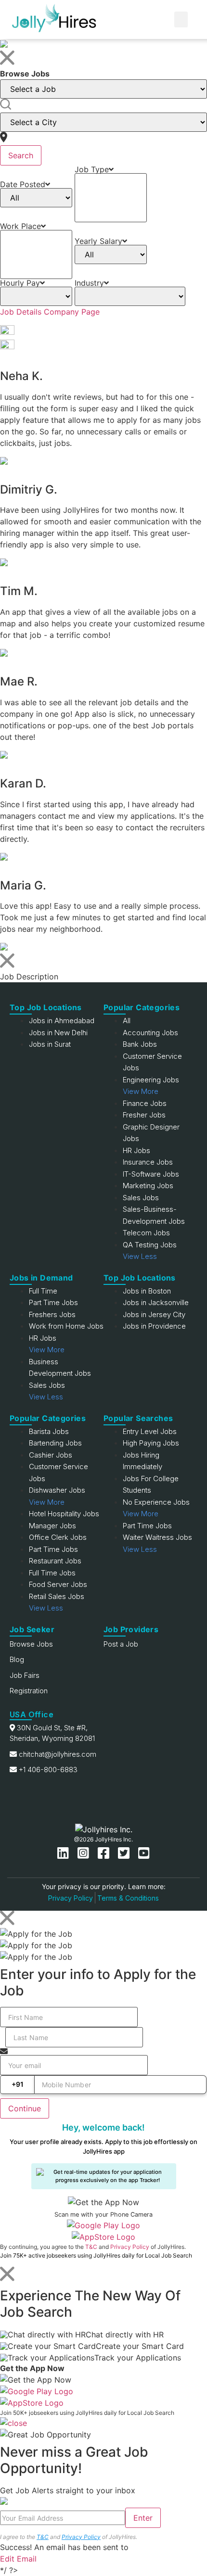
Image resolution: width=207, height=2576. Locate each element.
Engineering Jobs (151, 1080)
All (127, 1021)
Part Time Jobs (53, 1302)
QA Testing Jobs (150, 1245)
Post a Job (121, 1644)
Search (21, 155)
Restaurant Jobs (55, 1561)
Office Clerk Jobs (58, 1537)
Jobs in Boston (147, 1291)
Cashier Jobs (51, 1455)
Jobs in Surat (50, 1044)
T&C (91, 2247)
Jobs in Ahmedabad (62, 1021)
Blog (17, 1659)
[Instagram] (85, 1853)
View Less (140, 1256)
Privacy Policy (71, 1898)
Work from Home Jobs (66, 1326)
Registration (29, 1691)
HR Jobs (136, 1150)
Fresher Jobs (144, 1115)
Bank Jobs (140, 1044)
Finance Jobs (145, 1103)
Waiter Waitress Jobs (157, 1537)
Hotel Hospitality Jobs (64, 1514)
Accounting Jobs (150, 1033)
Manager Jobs (52, 1526)
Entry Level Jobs (150, 1431)
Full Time (43, 1291)
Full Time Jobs (52, 1573)
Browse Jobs (31, 1644)
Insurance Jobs (148, 1162)
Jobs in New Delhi (58, 1033)
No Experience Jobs (156, 1502)
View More (141, 1091)
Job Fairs (25, 1675)
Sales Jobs (141, 1198)
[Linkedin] (65, 1853)
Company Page (72, 312)
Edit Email (18, 2559)
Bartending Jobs (55, 1443)
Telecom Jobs (146, 1233)
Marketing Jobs (148, 1186)
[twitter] (126, 1853)
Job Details (21, 312)
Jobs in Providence (154, 1326)
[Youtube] (144, 1853)
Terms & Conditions (128, 1898)
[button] (181, 19)
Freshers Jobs (52, 1314)
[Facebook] (105, 1853)
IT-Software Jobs (151, 1174)
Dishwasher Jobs (57, 1490)
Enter (143, 2518)
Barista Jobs (49, 1431)
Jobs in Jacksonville (156, 1302)
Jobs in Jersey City (154, 1314)
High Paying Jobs (151, 1443)
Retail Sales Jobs (57, 1596)
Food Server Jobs (58, 1584)
